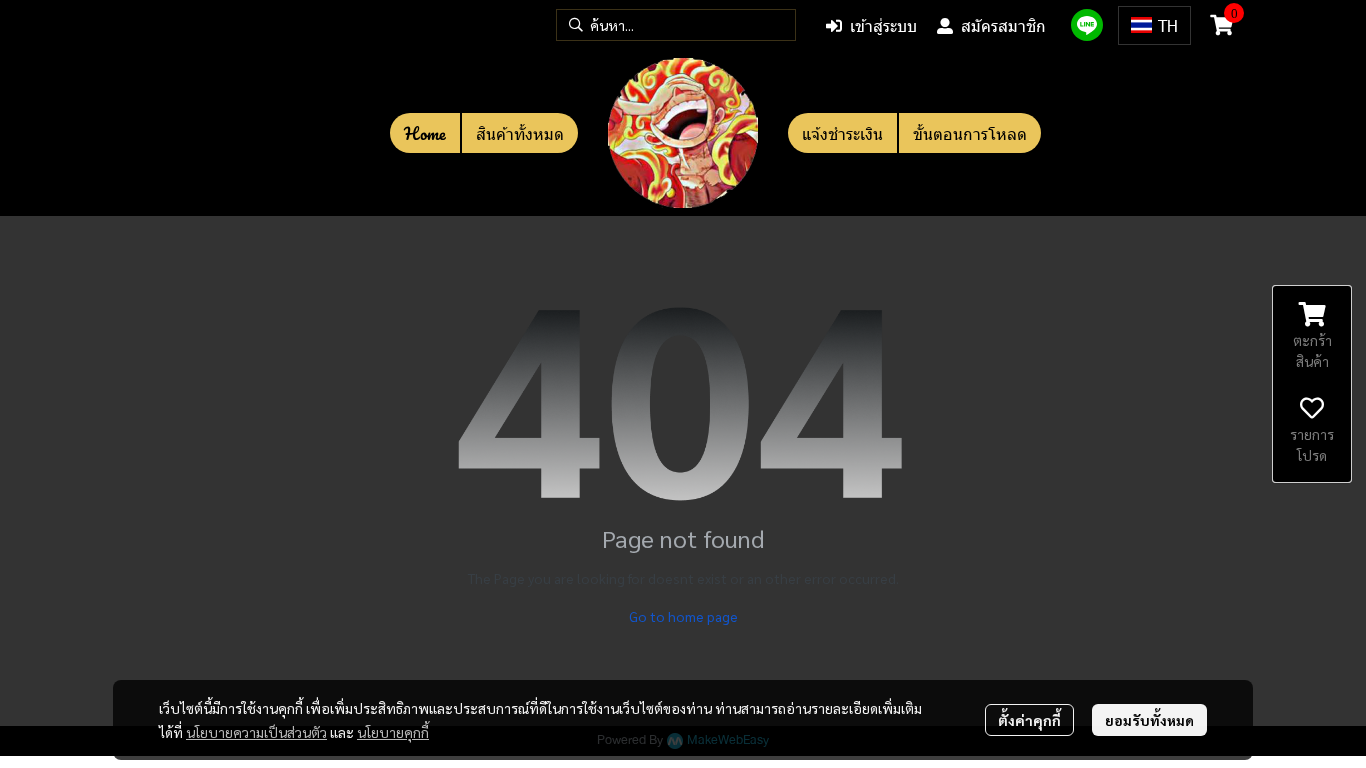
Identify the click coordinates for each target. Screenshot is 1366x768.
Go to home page (683, 616)
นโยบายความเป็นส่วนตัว (256, 732)
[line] (1087, 25)
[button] (676, 25)
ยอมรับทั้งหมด (1149, 720)
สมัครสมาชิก (1003, 25)
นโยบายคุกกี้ (393, 732)
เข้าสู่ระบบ (883, 25)
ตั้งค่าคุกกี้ (1029, 720)
